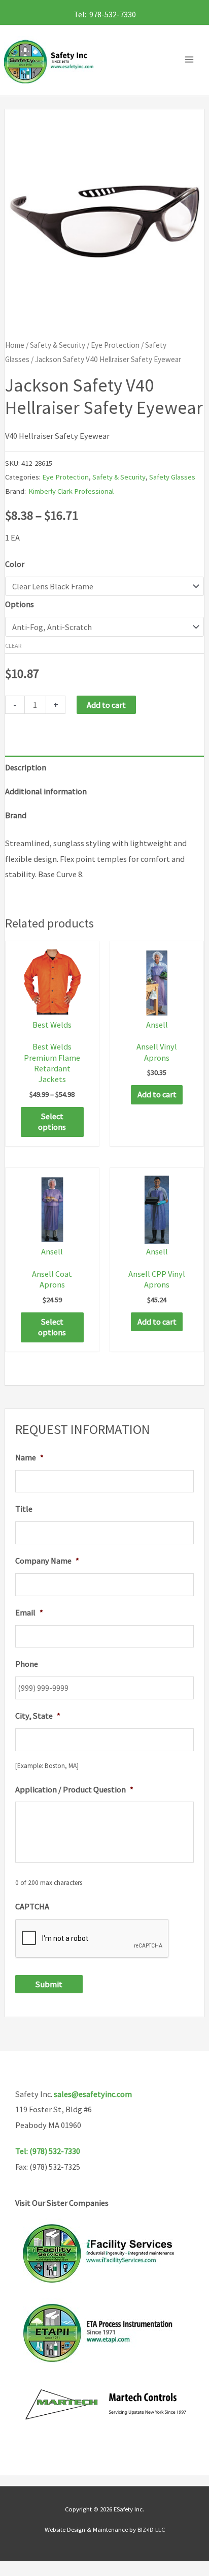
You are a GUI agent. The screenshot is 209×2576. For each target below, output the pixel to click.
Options (20, 604)
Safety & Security (58, 345)
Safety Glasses (172, 477)
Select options (52, 1121)
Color (15, 564)
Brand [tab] (16, 815)
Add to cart (106, 705)
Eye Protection (115, 345)
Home (15, 345)
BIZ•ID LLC (151, 2529)
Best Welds (52, 1025)
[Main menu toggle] (192, 60)
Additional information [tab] (46, 791)
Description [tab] (26, 767)
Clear (13, 646)
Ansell (157, 1025)
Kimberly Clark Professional (71, 491)
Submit (49, 1984)
